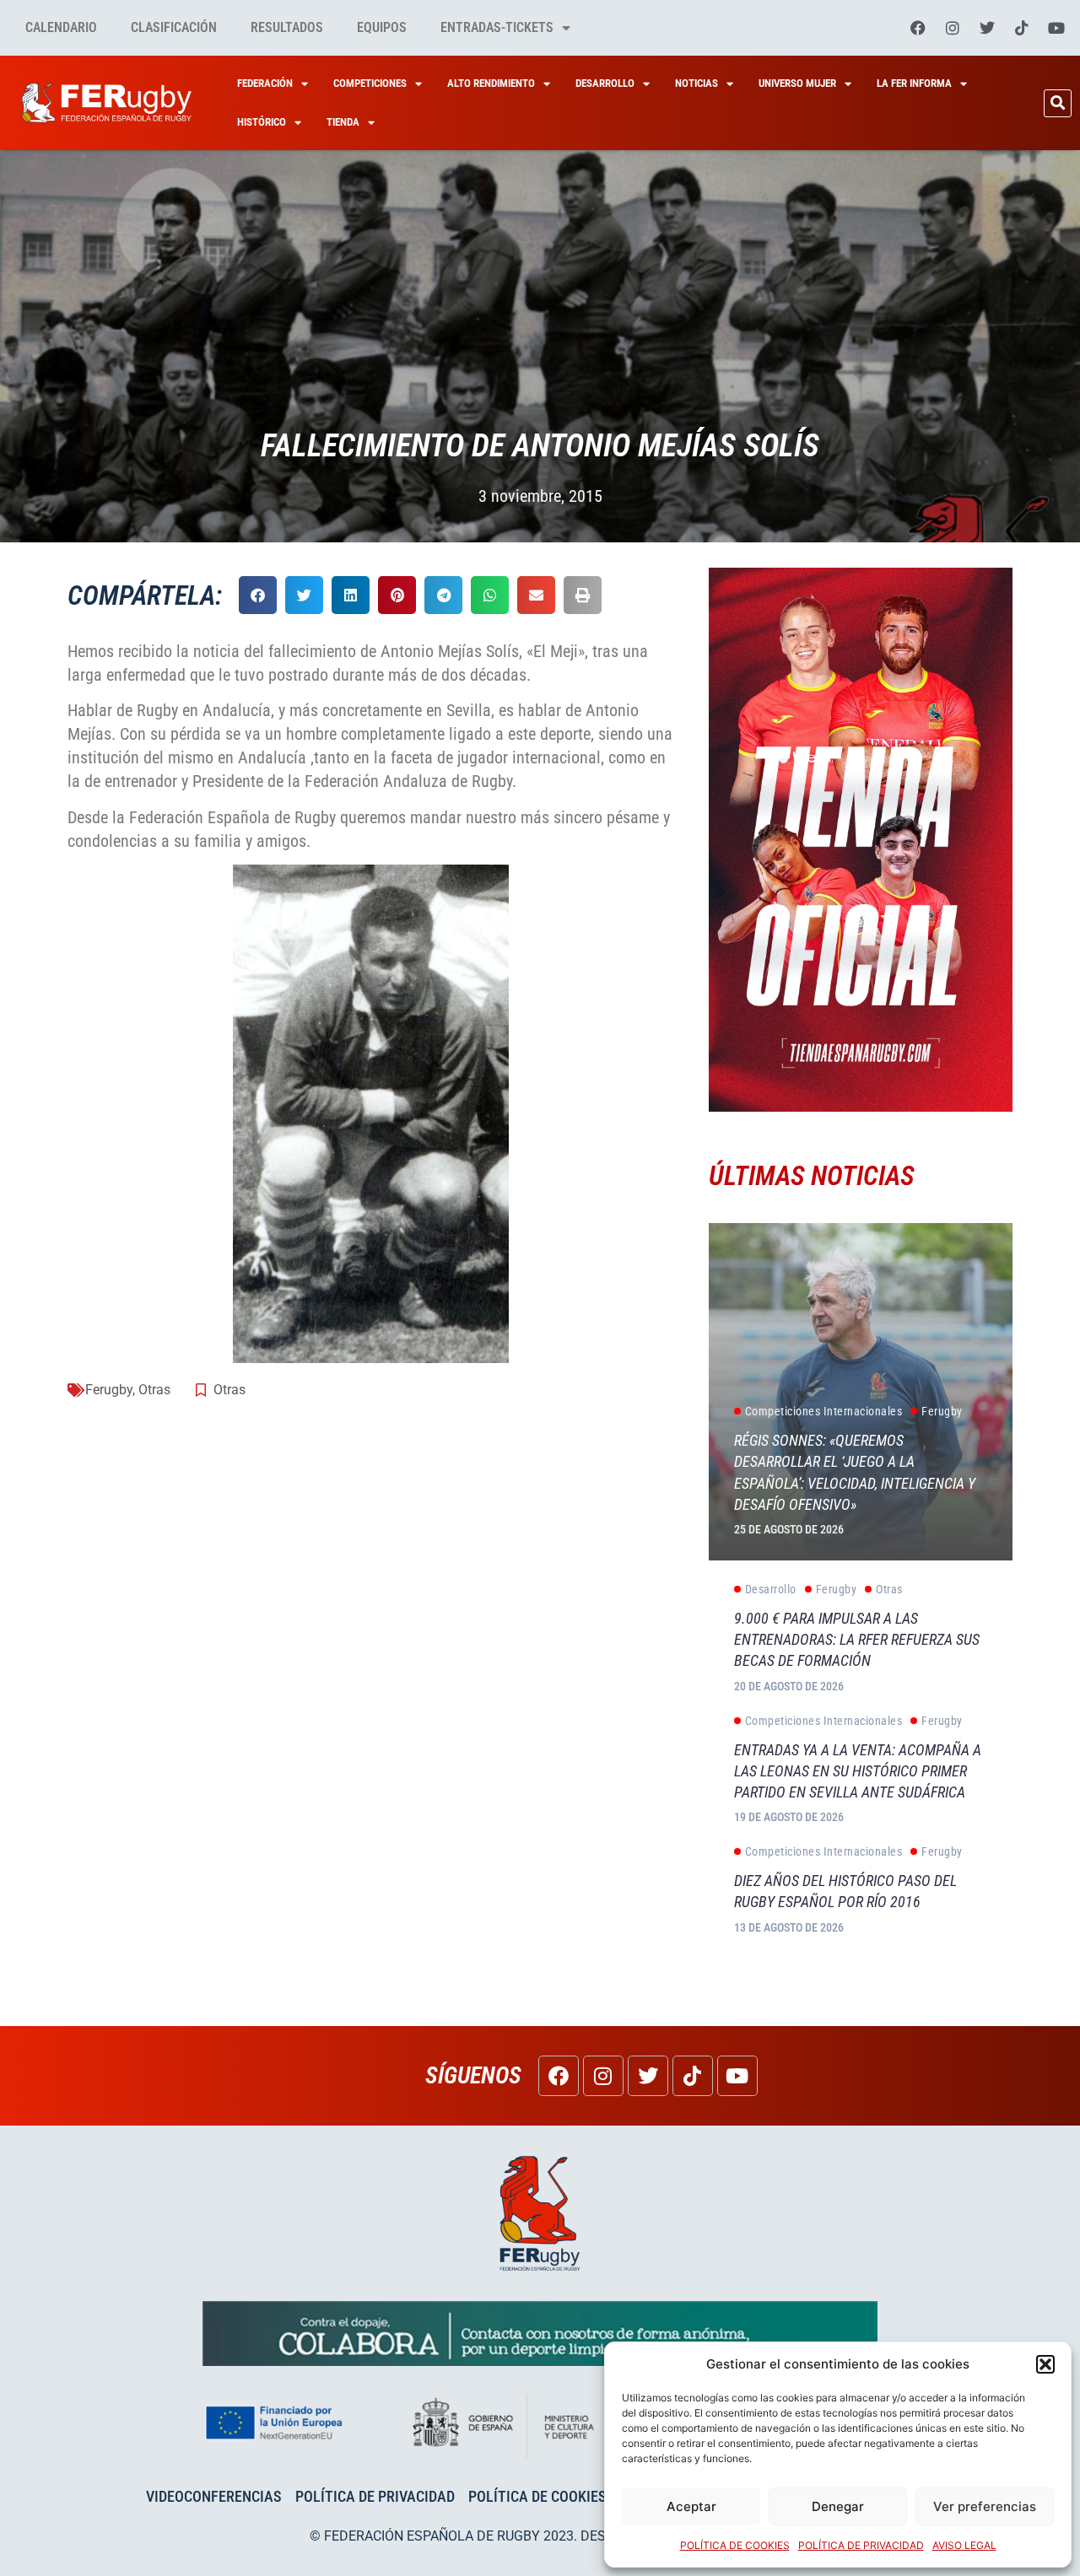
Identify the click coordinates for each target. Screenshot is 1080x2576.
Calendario (61, 27)
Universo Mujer (797, 83)
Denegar (838, 2506)
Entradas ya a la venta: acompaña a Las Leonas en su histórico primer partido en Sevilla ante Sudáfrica (858, 1771)
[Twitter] (987, 28)
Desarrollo (605, 83)
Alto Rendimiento (491, 83)
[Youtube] (1056, 28)
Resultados (287, 27)
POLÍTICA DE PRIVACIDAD (861, 2545)
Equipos (382, 27)
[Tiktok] (1022, 28)
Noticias (697, 83)
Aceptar (691, 2506)
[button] (1045, 2364)
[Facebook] (918, 28)
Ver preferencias (985, 2506)
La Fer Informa (914, 83)
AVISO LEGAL (964, 2545)
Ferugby (109, 1390)
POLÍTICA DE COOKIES (735, 2545)
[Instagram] (953, 28)
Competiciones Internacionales (824, 1411)
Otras (154, 1390)
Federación (265, 83)
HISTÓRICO (262, 122)
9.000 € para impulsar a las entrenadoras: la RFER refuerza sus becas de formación (857, 1639)
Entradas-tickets (497, 27)
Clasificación (174, 27)
